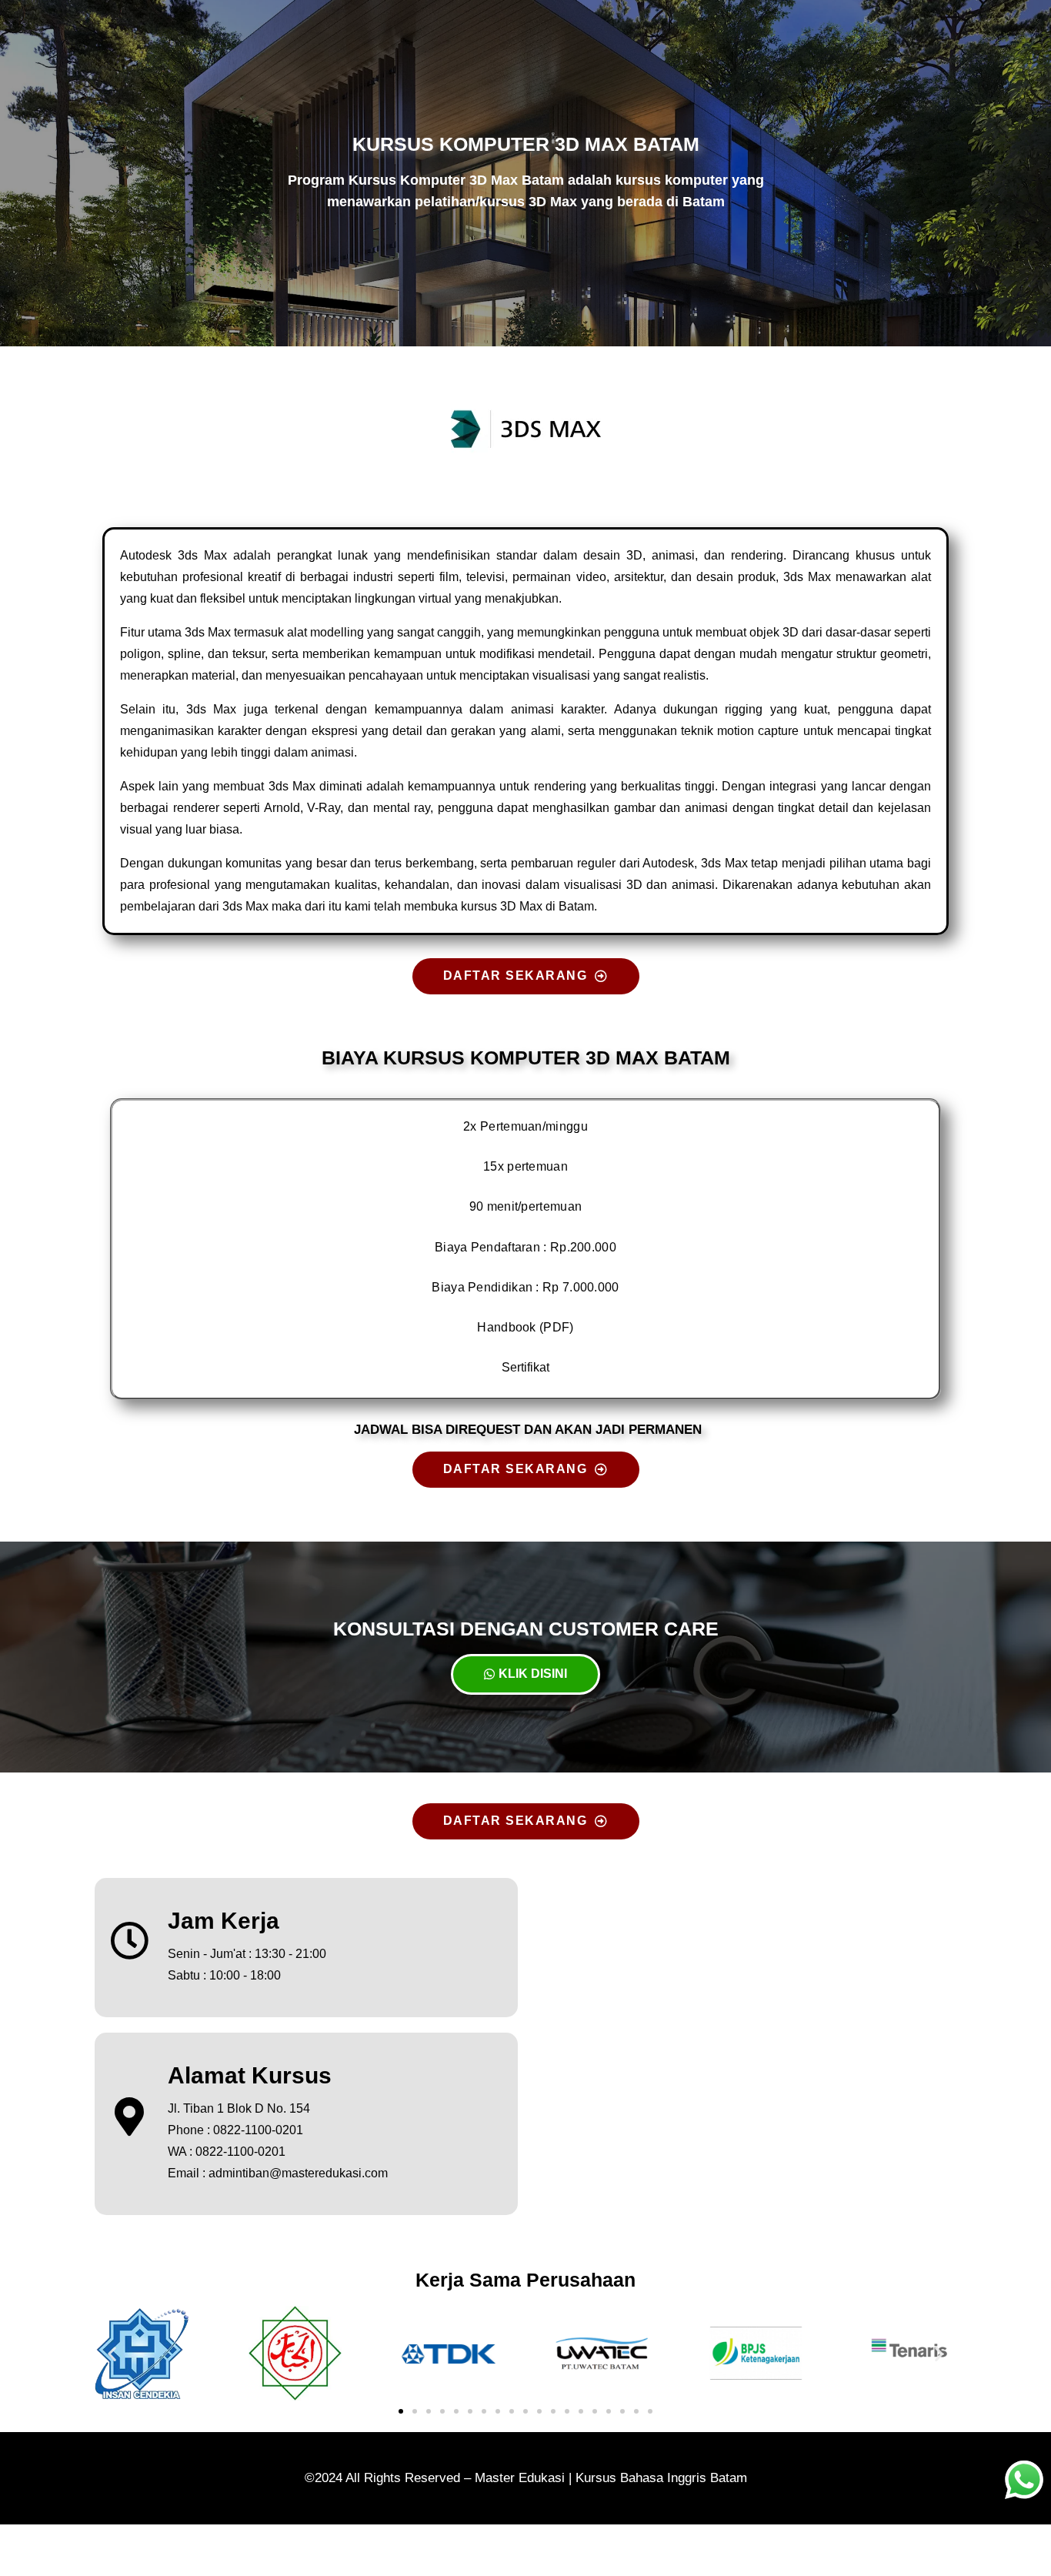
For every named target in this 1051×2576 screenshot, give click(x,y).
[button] (112, 2353)
